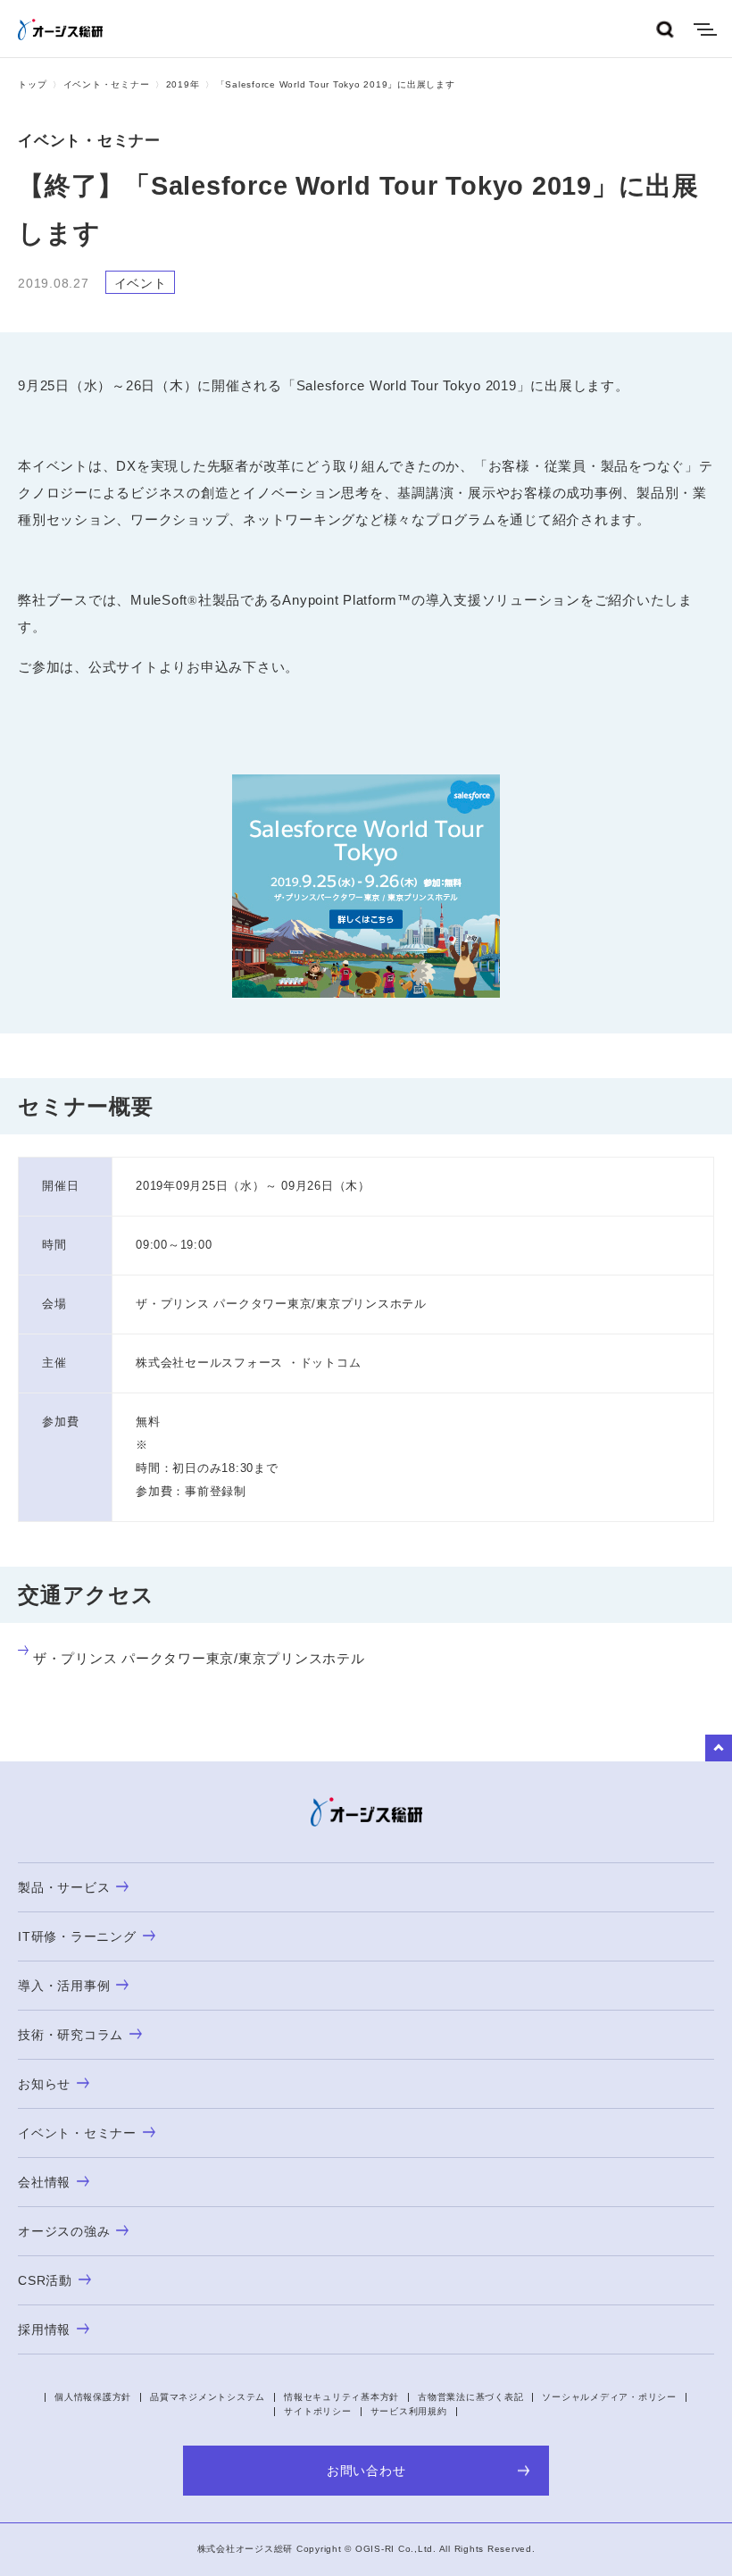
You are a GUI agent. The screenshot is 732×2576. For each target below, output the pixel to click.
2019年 (183, 84)
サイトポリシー (317, 2411)
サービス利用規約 (409, 2411)
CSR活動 (45, 2280)
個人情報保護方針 (93, 2397)
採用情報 (44, 2329)
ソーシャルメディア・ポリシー (609, 2397)
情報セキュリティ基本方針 (341, 2397)
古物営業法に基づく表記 (470, 2397)
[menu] (705, 29)
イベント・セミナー (107, 84)
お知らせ (44, 2084)
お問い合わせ (366, 2471)
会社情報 (44, 2182)
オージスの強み (64, 2231)
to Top (719, 1748)
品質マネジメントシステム (208, 2397)
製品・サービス (64, 1887)
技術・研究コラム (71, 2035)
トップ (32, 84)
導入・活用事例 (64, 1986)
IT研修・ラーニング (77, 1936)
